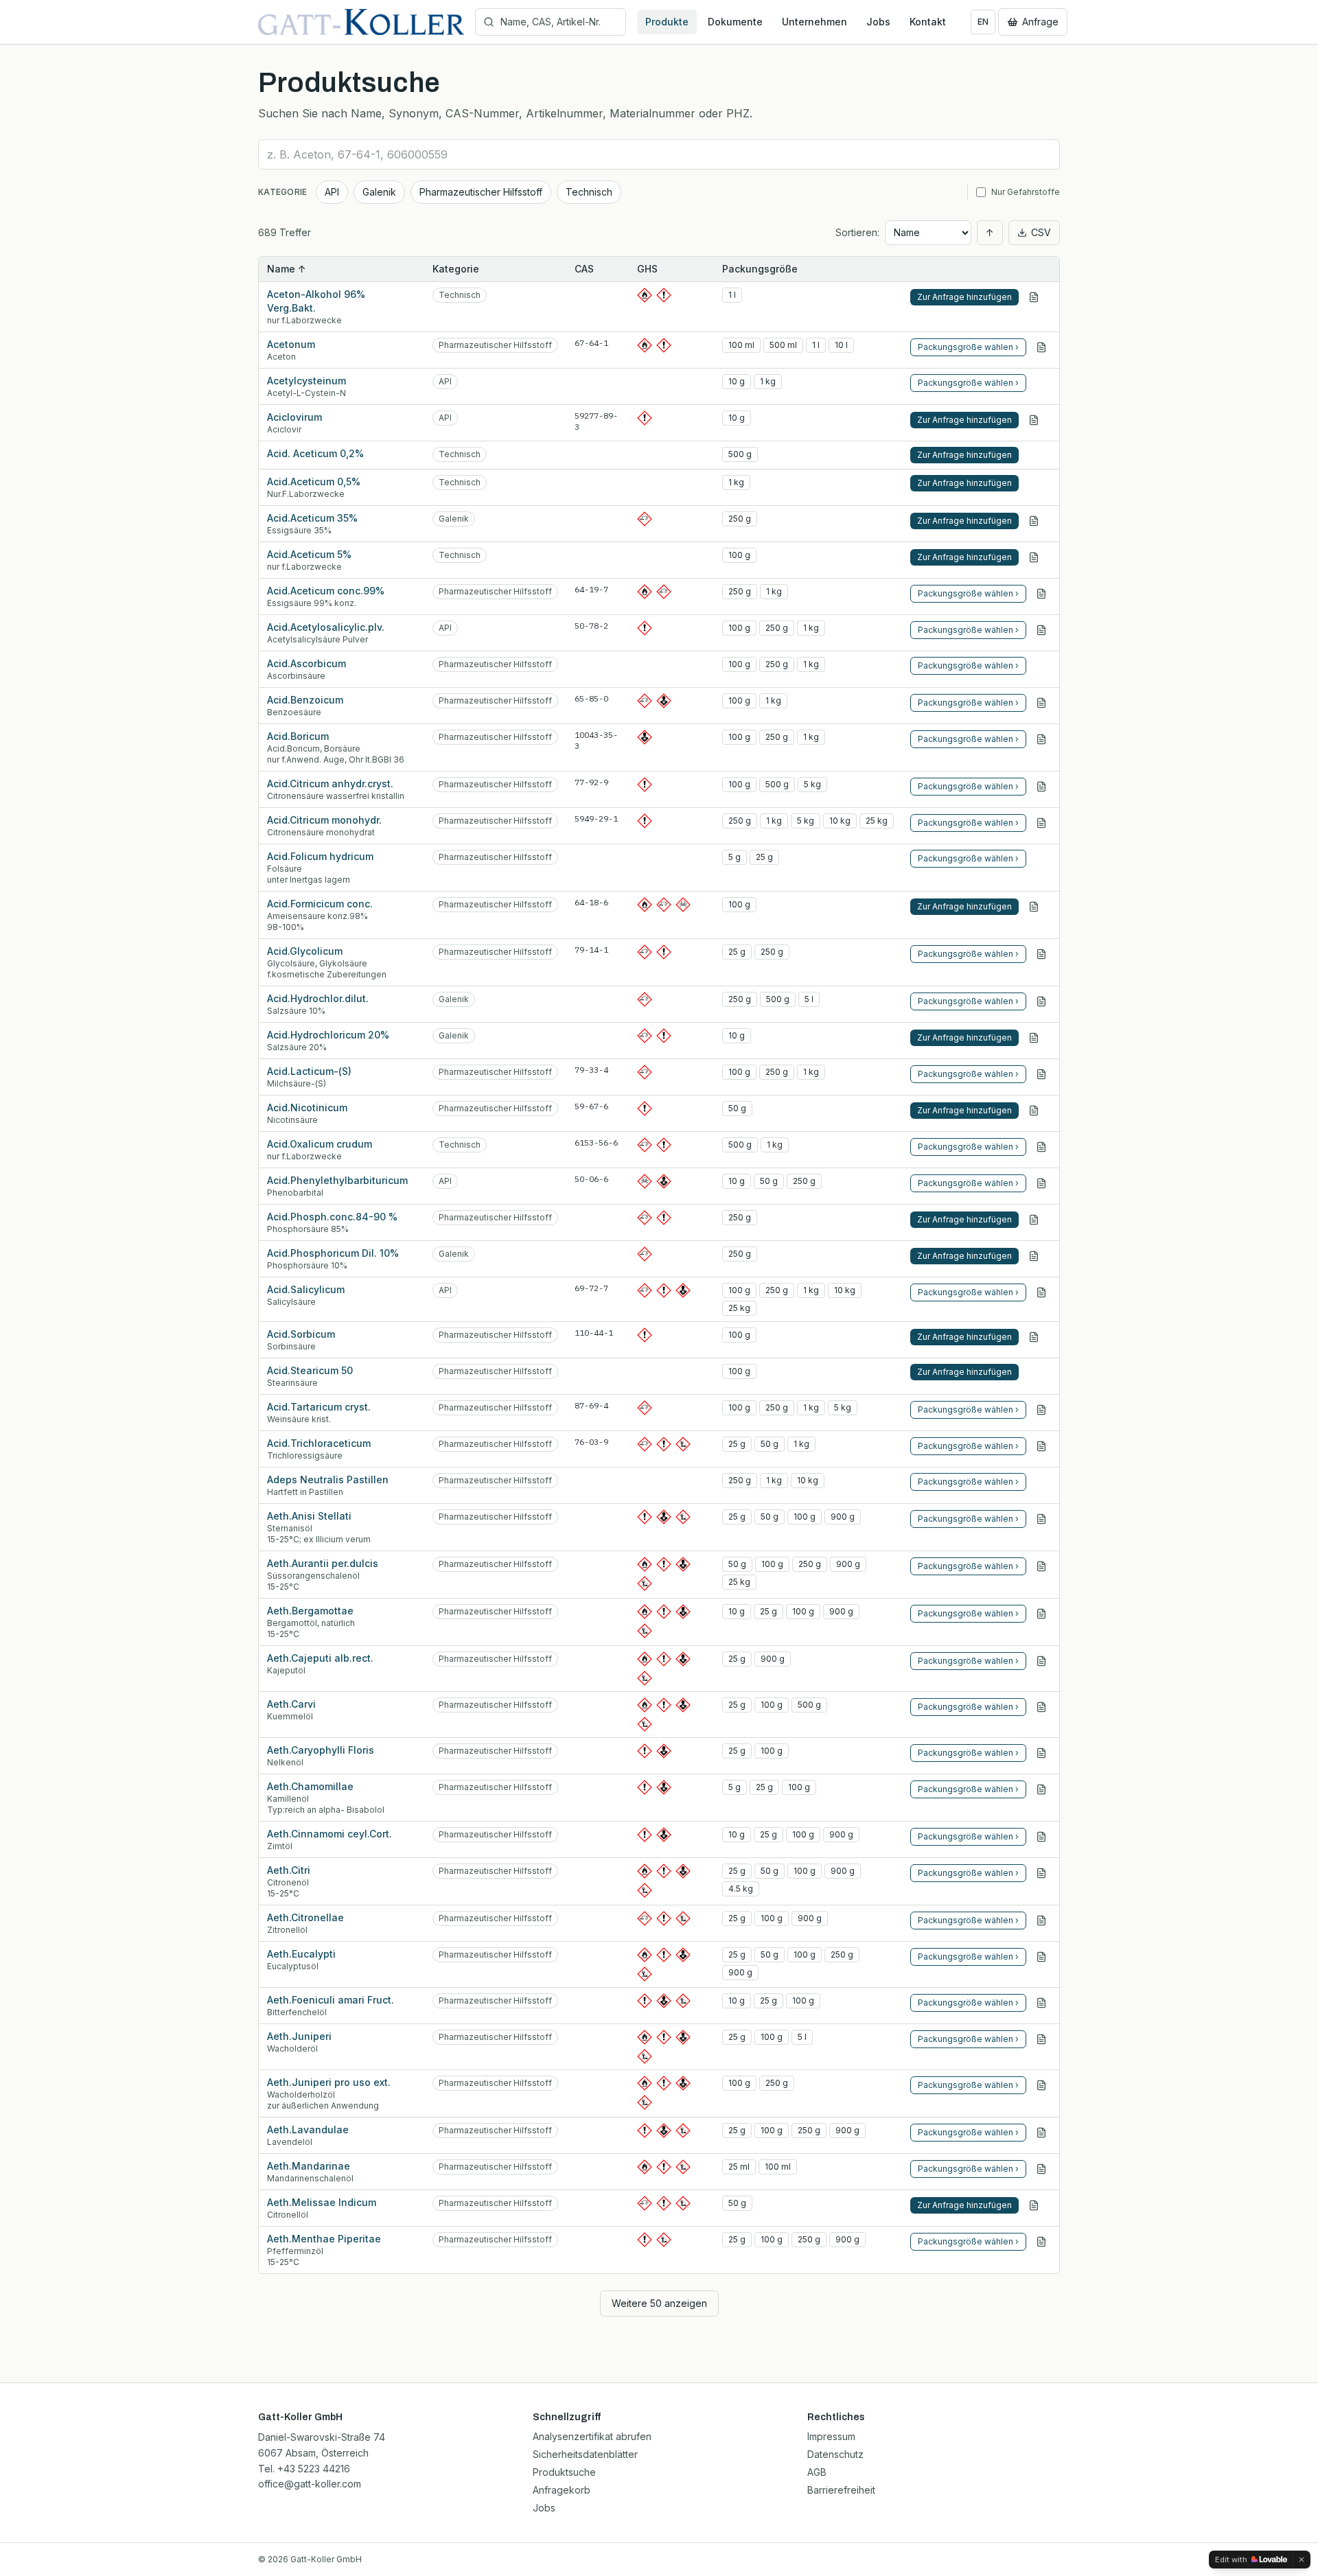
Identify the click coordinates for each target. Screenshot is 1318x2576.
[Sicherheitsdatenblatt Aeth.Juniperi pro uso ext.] (1041, 2085)
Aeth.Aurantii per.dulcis (323, 1563)
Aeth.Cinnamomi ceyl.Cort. (329, 1834)
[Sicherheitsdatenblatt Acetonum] (1041, 347)
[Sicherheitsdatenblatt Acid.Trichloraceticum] (1041, 1446)
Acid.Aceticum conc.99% (326, 591)
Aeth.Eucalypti (301, 1954)
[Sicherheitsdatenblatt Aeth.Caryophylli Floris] (1041, 1753)
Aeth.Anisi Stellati (309, 1516)
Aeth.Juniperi (299, 2036)
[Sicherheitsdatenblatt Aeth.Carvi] (1041, 1707)
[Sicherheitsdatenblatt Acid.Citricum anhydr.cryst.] (1041, 787)
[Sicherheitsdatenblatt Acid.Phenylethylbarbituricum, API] (1041, 1183)
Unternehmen (814, 22)
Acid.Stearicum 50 (310, 1370)
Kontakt (928, 22)
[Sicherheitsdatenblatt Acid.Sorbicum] (1034, 1337)
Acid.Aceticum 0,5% (314, 481)
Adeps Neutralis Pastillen (328, 1480)
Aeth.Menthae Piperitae (324, 2239)
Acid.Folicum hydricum (320, 856)
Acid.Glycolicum (305, 951)
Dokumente (735, 22)
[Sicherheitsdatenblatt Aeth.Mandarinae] (1041, 2169)
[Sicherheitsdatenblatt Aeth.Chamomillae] (1041, 1789)
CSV (1041, 232)
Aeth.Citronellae (305, 1917)
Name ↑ (287, 269)
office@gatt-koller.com (310, 2484)
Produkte (667, 22)
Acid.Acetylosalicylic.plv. (326, 627)
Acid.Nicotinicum (307, 1107)
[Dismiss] (1302, 2560)
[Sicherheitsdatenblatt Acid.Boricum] (1041, 739)
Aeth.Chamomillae (310, 1786)
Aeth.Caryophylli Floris (321, 1750)
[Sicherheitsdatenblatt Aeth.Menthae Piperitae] (1041, 2242)
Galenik (379, 192)
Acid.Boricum (298, 736)
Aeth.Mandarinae (309, 2166)
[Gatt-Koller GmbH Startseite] (361, 22)
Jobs (878, 22)
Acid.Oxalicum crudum (320, 1144)
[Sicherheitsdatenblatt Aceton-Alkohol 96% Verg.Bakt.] (1034, 297)
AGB (817, 2472)
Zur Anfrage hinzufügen (964, 297)
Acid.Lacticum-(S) (309, 1071)
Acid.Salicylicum (306, 1289)
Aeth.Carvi (291, 1704)
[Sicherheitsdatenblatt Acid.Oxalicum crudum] (1041, 1147)
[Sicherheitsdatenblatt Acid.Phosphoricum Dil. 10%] (1034, 1256)
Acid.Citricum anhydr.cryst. (330, 784)
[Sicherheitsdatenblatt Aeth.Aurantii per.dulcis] (1041, 1566)
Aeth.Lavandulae (308, 2130)
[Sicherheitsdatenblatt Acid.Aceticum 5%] (1034, 557)
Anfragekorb (562, 2490)
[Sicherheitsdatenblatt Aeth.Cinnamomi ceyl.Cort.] (1041, 1837)
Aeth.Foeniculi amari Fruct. (331, 2000)
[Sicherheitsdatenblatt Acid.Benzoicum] (1041, 703)
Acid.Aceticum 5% (309, 554)
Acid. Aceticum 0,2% (315, 453)
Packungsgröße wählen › (968, 347)
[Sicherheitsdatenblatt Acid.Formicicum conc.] (1034, 907)
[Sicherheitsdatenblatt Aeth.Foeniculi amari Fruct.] (1041, 2003)
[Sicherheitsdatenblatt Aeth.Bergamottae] (1041, 1614)
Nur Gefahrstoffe (1026, 192)
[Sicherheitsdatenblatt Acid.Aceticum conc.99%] (1041, 594)
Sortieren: (857, 232)
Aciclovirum (294, 417)
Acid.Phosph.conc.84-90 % (332, 1217)
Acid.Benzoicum (305, 700)
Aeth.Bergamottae (310, 1611)
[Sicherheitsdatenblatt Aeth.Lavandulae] (1041, 2133)
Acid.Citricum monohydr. (324, 820)
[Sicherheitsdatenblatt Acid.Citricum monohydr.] (1041, 823)
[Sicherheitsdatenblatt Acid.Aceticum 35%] (1034, 521)
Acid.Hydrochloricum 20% (328, 1035)
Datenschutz (835, 2454)
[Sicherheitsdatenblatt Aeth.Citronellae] (1041, 1921)
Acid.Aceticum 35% (312, 518)
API (332, 192)
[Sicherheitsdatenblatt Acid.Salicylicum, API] (1041, 1292)
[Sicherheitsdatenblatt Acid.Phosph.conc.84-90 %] (1034, 1220)
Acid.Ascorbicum (307, 663)
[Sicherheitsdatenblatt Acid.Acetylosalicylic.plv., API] (1041, 630)
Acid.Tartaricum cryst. (319, 1407)
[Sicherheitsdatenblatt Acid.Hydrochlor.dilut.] (1041, 1001)
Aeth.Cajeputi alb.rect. (320, 1658)
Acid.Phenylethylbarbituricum (337, 1180)
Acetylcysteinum (307, 381)
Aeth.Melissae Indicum (322, 2202)
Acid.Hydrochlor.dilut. (318, 998)
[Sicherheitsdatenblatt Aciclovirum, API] (1034, 420)
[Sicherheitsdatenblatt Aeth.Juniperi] (1041, 2039)
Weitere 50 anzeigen (659, 2303)
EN (983, 22)
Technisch (589, 192)
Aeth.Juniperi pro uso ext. (329, 2082)
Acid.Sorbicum (301, 1334)
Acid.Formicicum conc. (320, 904)
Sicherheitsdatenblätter (585, 2454)
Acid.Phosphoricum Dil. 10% (333, 1253)
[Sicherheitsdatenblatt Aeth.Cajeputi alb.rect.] (1041, 1661)
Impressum (831, 2436)
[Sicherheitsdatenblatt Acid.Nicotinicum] (1034, 1111)
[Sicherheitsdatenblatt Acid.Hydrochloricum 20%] (1034, 1038)
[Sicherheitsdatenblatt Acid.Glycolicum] (1041, 954)
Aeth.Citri (289, 1870)
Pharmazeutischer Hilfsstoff (481, 192)
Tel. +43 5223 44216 (304, 2469)
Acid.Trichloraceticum (319, 1443)
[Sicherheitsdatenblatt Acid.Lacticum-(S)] (1041, 1074)
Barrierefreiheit (841, 2490)
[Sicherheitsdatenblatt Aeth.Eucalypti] (1041, 1957)
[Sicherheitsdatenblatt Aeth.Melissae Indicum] (1034, 2205)
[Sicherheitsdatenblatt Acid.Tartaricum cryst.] (1041, 1410)
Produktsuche (564, 2472)
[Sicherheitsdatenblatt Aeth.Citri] (1041, 1873)
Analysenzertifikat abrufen (592, 2436)
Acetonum (291, 344)
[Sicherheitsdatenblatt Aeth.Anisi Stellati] (1041, 1519)
